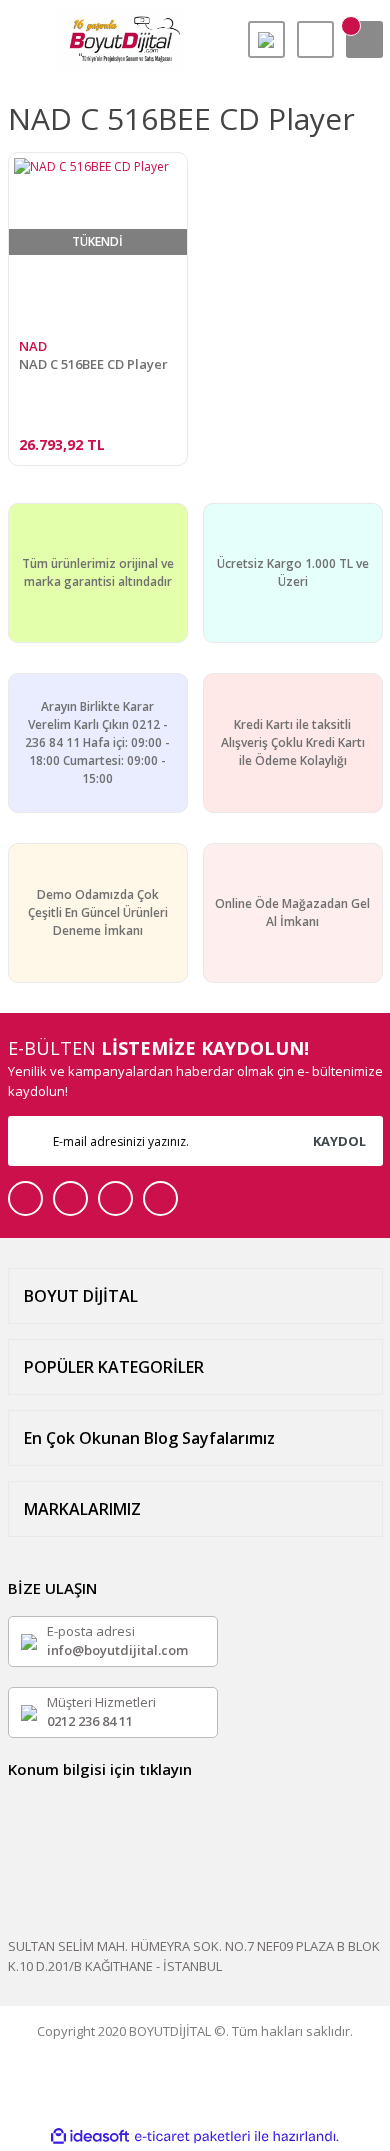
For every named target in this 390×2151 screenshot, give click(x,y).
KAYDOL (339, 1141)
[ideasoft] (90, 2136)
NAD (33, 346)
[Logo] (120, 40)
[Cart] (364, 39)
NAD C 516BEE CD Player (93, 364)
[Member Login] (315, 39)
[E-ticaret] (192, 2137)
